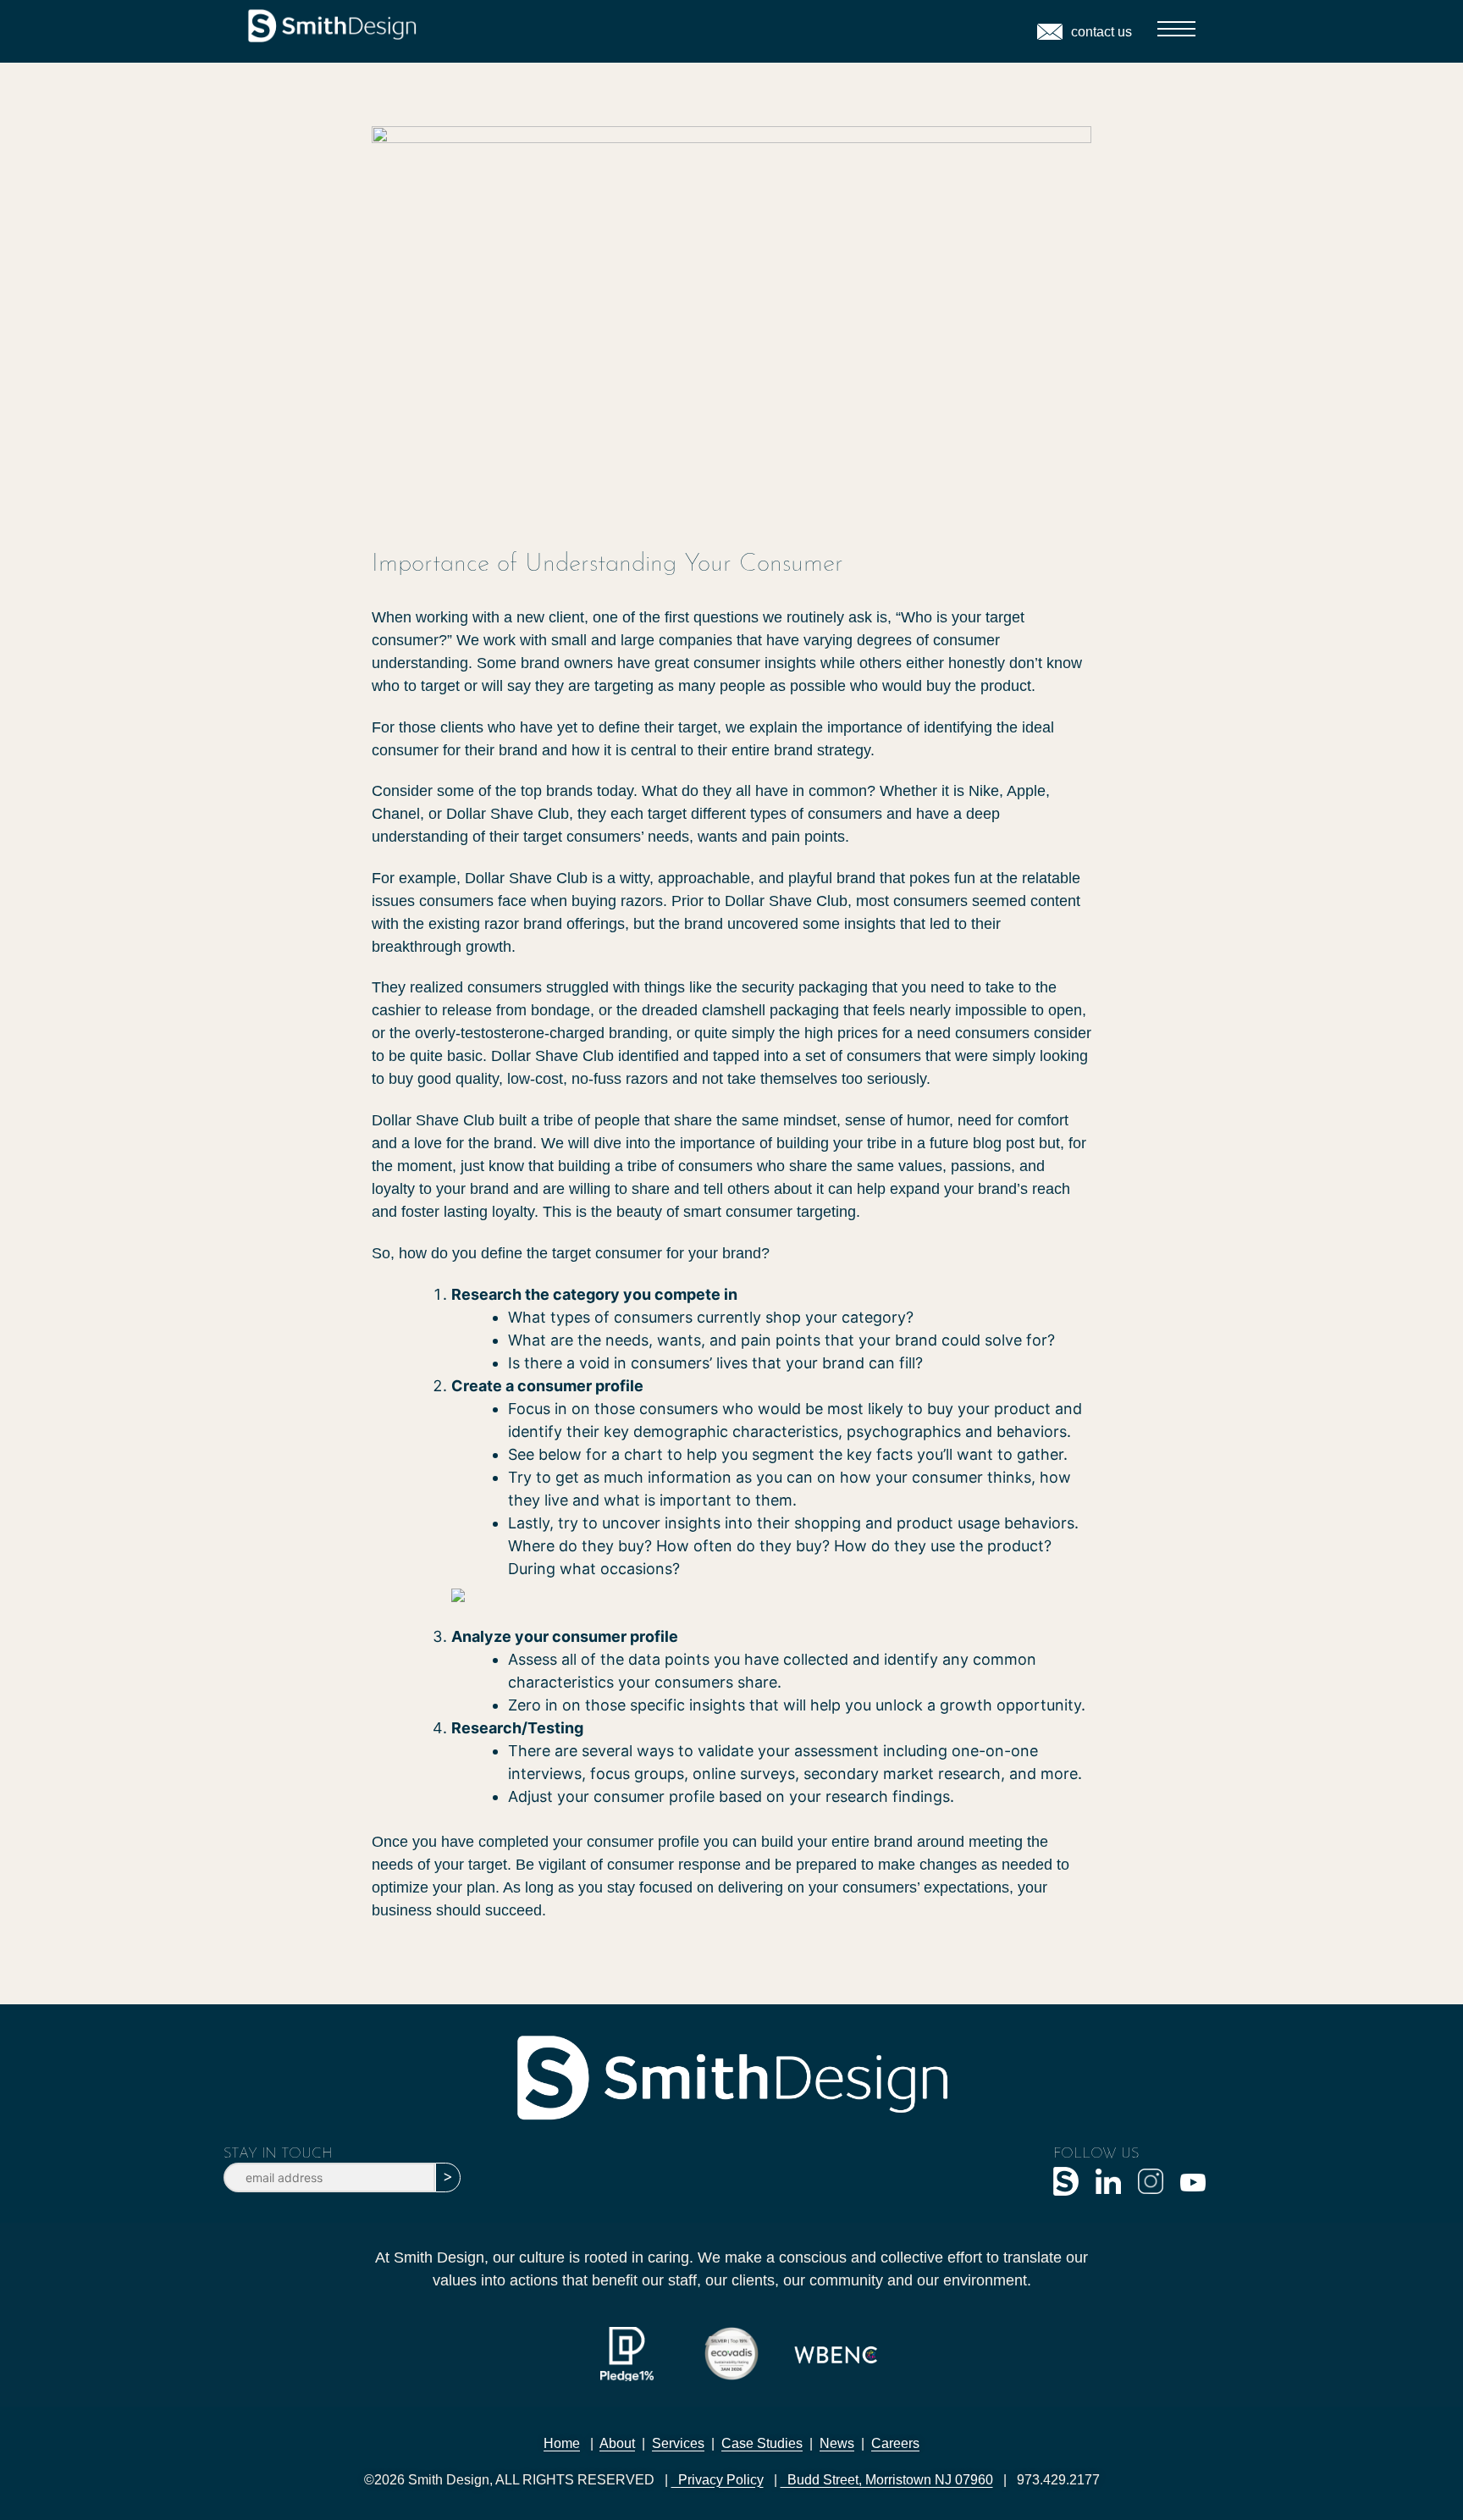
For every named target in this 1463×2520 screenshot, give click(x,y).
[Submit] (448, 2177)
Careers (895, 2443)
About (617, 2443)
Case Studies (762, 2443)
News (837, 2443)
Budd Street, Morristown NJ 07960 (887, 2480)
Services (678, 2443)
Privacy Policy (718, 2480)
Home (562, 2443)
